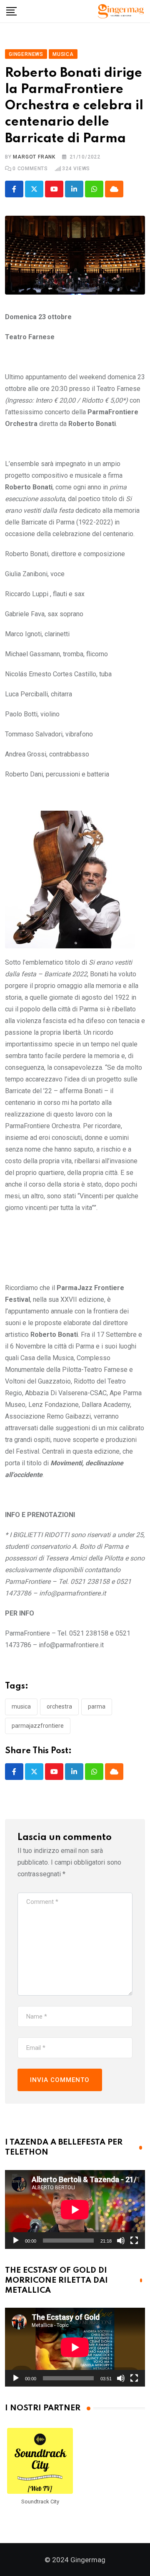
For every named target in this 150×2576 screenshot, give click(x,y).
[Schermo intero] (134, 2241)
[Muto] (121, 2241)
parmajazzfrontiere (38, 1726)
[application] (75, 2209)
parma (97, 1706)
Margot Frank (34, 157)
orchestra (59, 1706)
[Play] (16, 2241)
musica (21, 1706)
